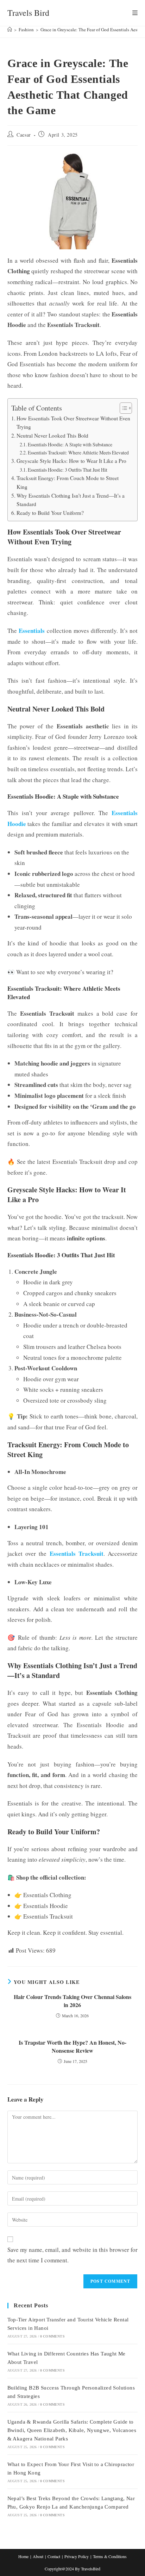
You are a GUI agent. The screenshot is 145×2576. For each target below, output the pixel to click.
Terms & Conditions (110, 2556)
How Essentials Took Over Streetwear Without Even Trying (73, 423)
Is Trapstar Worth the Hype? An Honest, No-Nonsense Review (72, 2046)
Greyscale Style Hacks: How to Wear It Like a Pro (71, 461)
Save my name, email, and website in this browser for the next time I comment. (73, 2255)
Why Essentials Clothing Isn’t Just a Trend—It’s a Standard (71, 500)
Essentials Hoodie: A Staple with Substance (70, 444)
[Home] (10, 30)
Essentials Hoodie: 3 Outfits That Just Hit (68, 470)
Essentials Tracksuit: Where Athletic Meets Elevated (78, 453)
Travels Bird (28, 13)
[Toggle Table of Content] (122, 408)
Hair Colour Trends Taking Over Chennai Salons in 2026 (72, 2001)
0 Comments (52, 2336)
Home (23, 2556)
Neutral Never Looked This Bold (52, 435)
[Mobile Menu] (135, 13)
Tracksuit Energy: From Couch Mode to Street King (68, 482)
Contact (54, 2556)
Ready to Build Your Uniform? (50, 513)
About (38, 2556)
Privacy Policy (77, 2556)
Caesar (24, 135)
